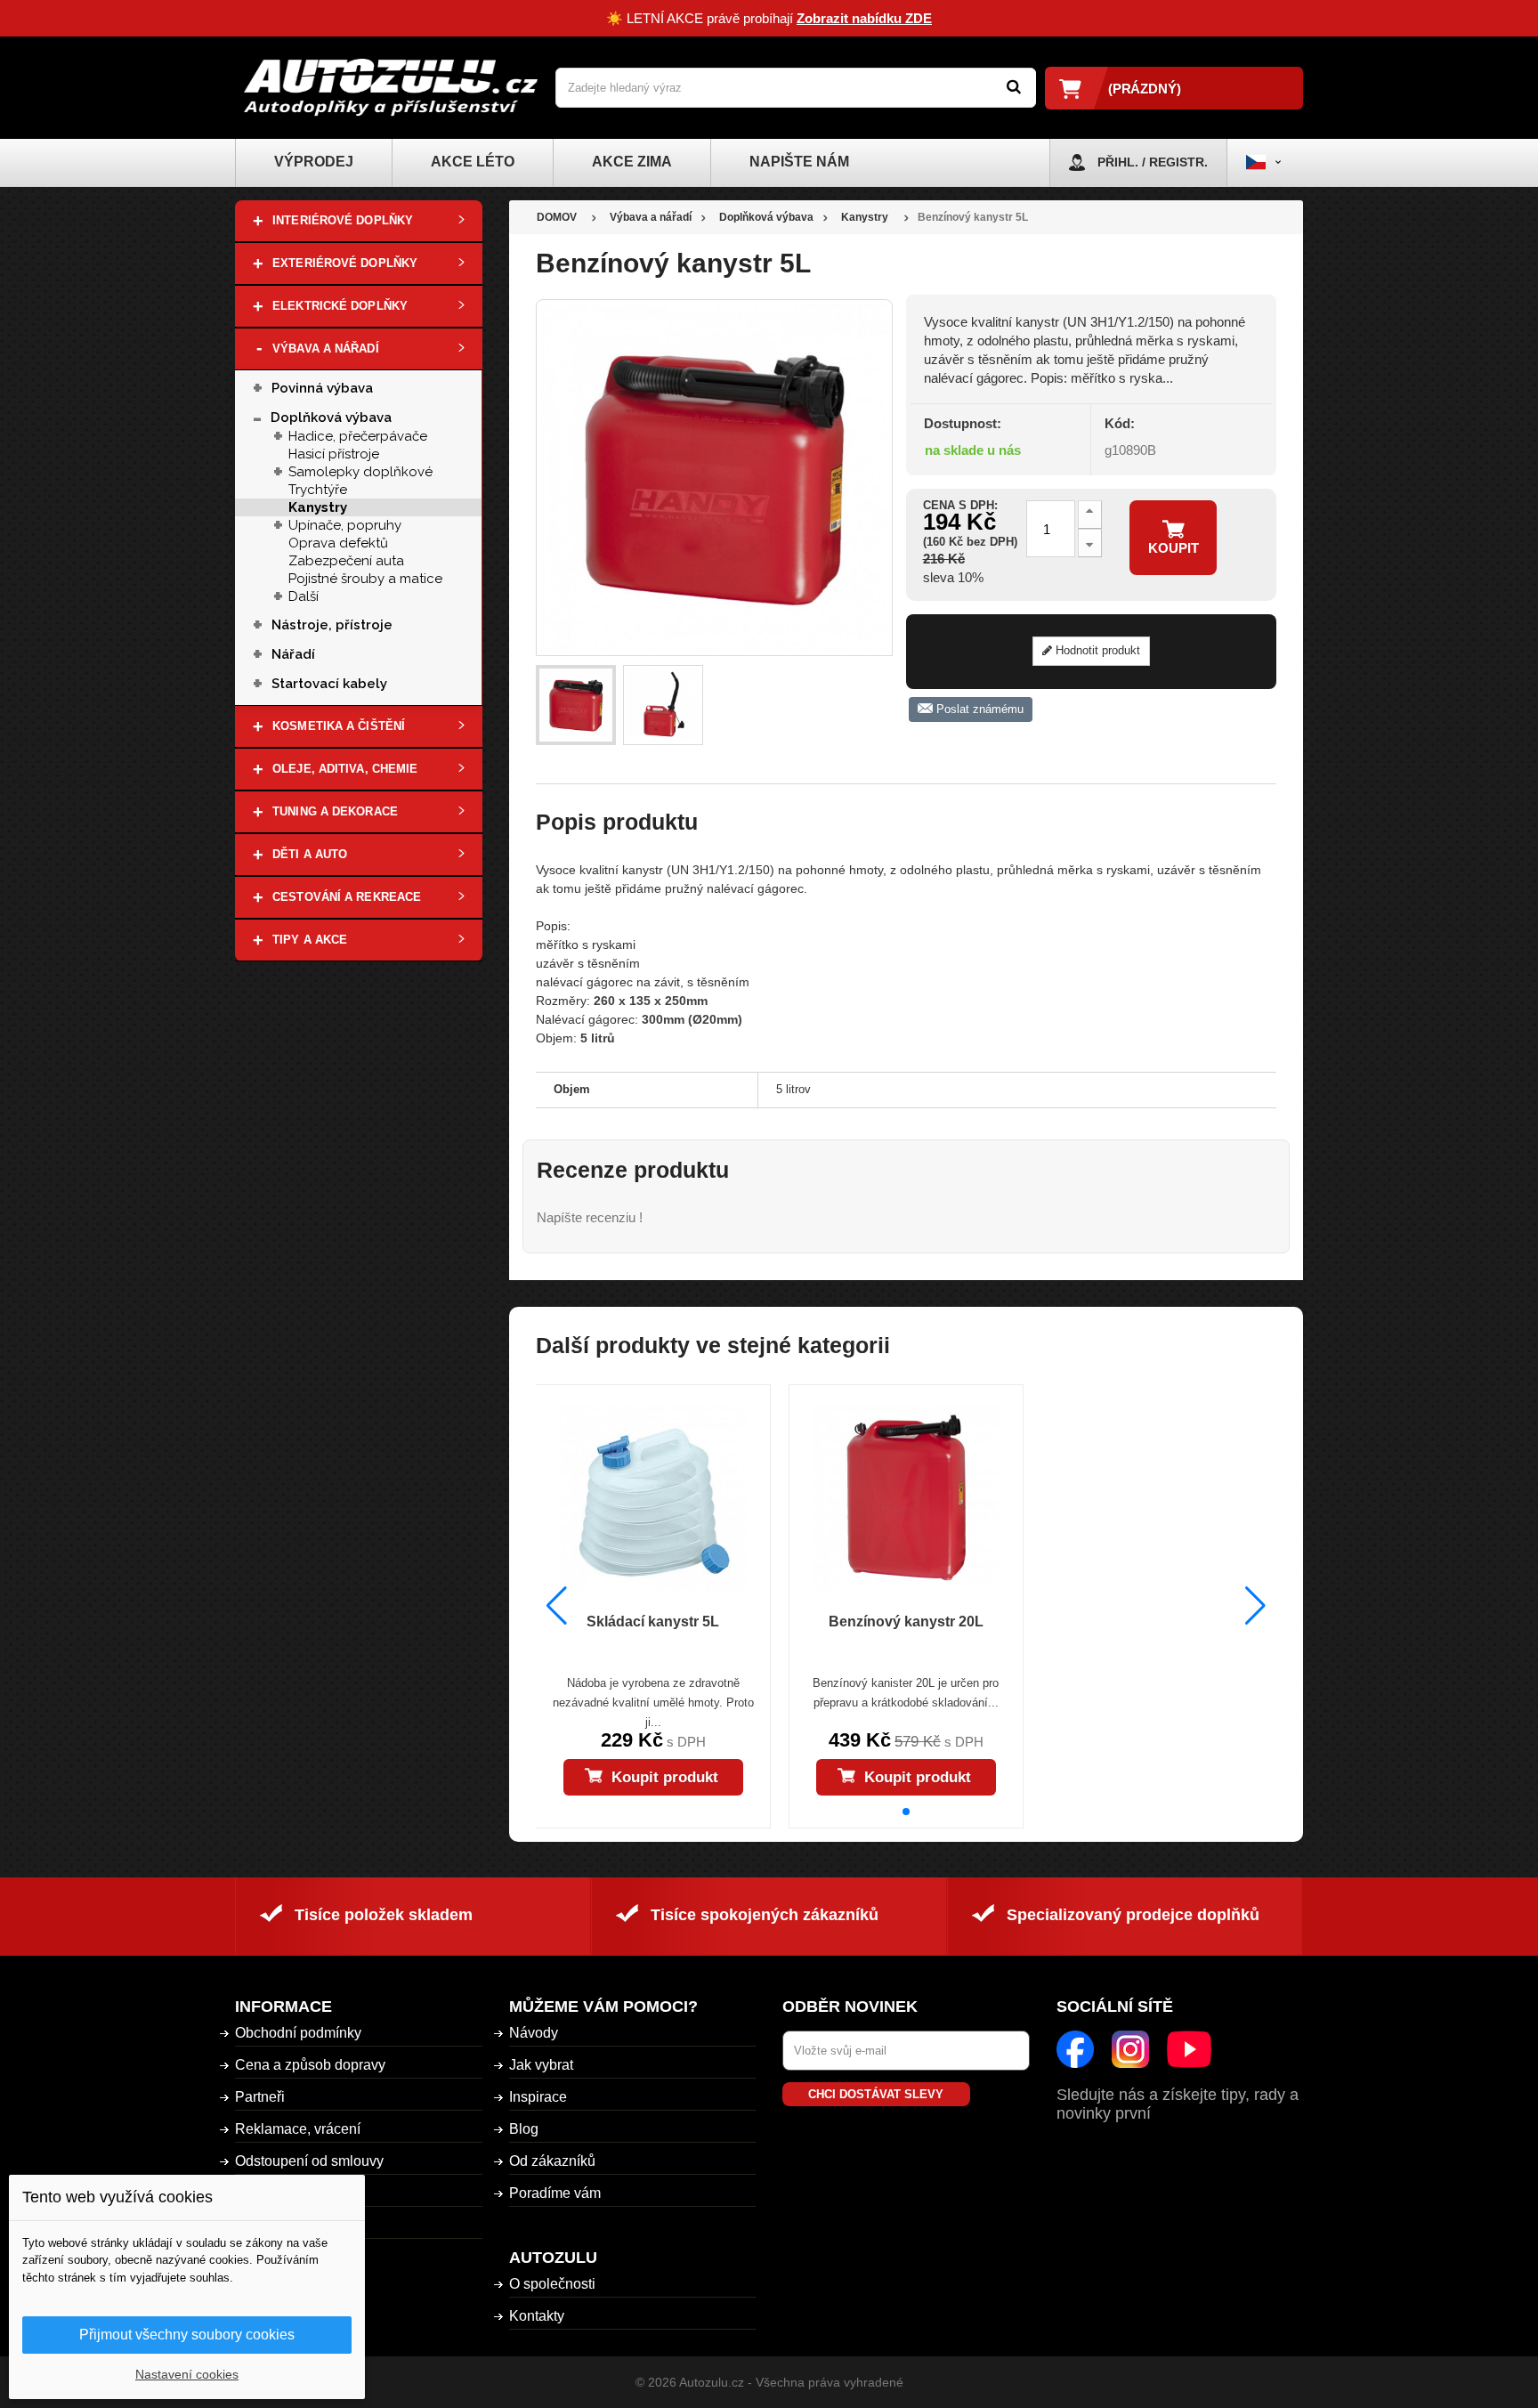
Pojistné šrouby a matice (365, 579)
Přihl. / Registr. (1153, 162)
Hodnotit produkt (1096, 650)
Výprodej (314, 162)
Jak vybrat (541, 2065)
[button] (906, 1812)
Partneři (260, 2097)
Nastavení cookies (187, 2374)
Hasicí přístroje (334, 454)
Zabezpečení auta (346, 561)
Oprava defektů (338, 543)
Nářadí (293, 654)
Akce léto (473, 162)
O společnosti (552, 2284)
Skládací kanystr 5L (653, 1622)
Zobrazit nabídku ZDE (864, 18)
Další (304, 596)
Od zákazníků (552, 2161)
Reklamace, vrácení (298, 2129)
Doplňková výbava (331, 418)
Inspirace (538, 2097)
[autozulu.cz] (391, 88)
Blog (524, 2129)
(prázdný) (1145, 89)
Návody (534, 2033)
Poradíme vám (555, 2193)
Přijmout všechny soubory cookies (187, 2335)
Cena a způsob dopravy (310, 2065)
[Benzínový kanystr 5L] (576, 705)
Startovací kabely (329, 684)
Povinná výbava (322, 388)
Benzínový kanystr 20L (906, 1622)
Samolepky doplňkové (360, 472)
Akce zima (632, 162)
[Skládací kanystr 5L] (652, 1497)
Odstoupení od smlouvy (309, 2161)
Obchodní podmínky (298, 2033)
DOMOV (557, 217)
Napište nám (799, 162)
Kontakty (537, 2316)
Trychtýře (318, 490)
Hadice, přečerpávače (358, 436)
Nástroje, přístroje (332, 625)
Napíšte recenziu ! (590, 1217)
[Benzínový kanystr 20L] (906, 1497)
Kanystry (318, 507)
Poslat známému (978, 709)
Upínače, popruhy (345, 525)
